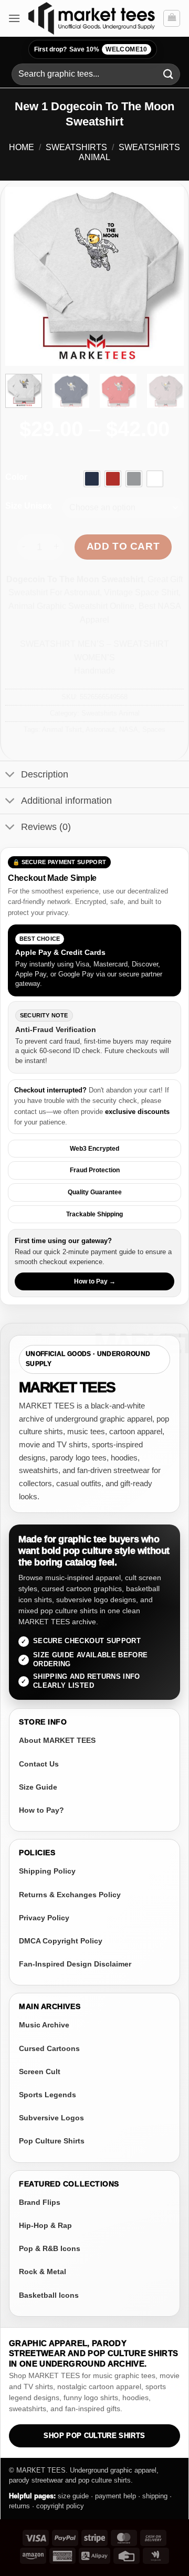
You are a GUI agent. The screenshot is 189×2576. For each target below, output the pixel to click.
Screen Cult (40, 2072)
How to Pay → (95, 1281)
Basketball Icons (49, 2295)
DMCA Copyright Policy (61, 1941)
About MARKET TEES (57, 1740)
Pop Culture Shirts (52, 2141)
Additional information (66, 801)
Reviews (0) (46, 827)
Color (16, 477)
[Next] (167, 276)
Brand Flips (40, 2202)
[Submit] (169, 74)
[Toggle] (10, 775)
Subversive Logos (51, 2118)
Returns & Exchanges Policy (70, 1895)
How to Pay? (41, 1810)
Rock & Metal (43, 2272)
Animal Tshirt (62, 729)
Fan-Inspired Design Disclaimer (75, 1964)
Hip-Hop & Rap (45, 2225)
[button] (14, 18)
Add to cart (123, 546)
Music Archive (44, 2025)
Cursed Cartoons (49, 2048)
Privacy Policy (44, 1918)
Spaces (154, 729)
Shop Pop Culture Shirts (94, 2436)
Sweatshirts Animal (111, 713)
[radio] (92, 479)
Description (45, 774)
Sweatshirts (76, 147)
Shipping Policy (47, 1871)
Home (22, 147)
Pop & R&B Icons (50, 2248)
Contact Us (39, 1764)
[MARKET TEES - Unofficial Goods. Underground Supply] (92, 18)
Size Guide (38, 1787)
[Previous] (22, 276)
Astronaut (100, 729)
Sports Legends (48, 2095)
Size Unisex (29, 506)
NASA (129, 729)
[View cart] (172, 18)
